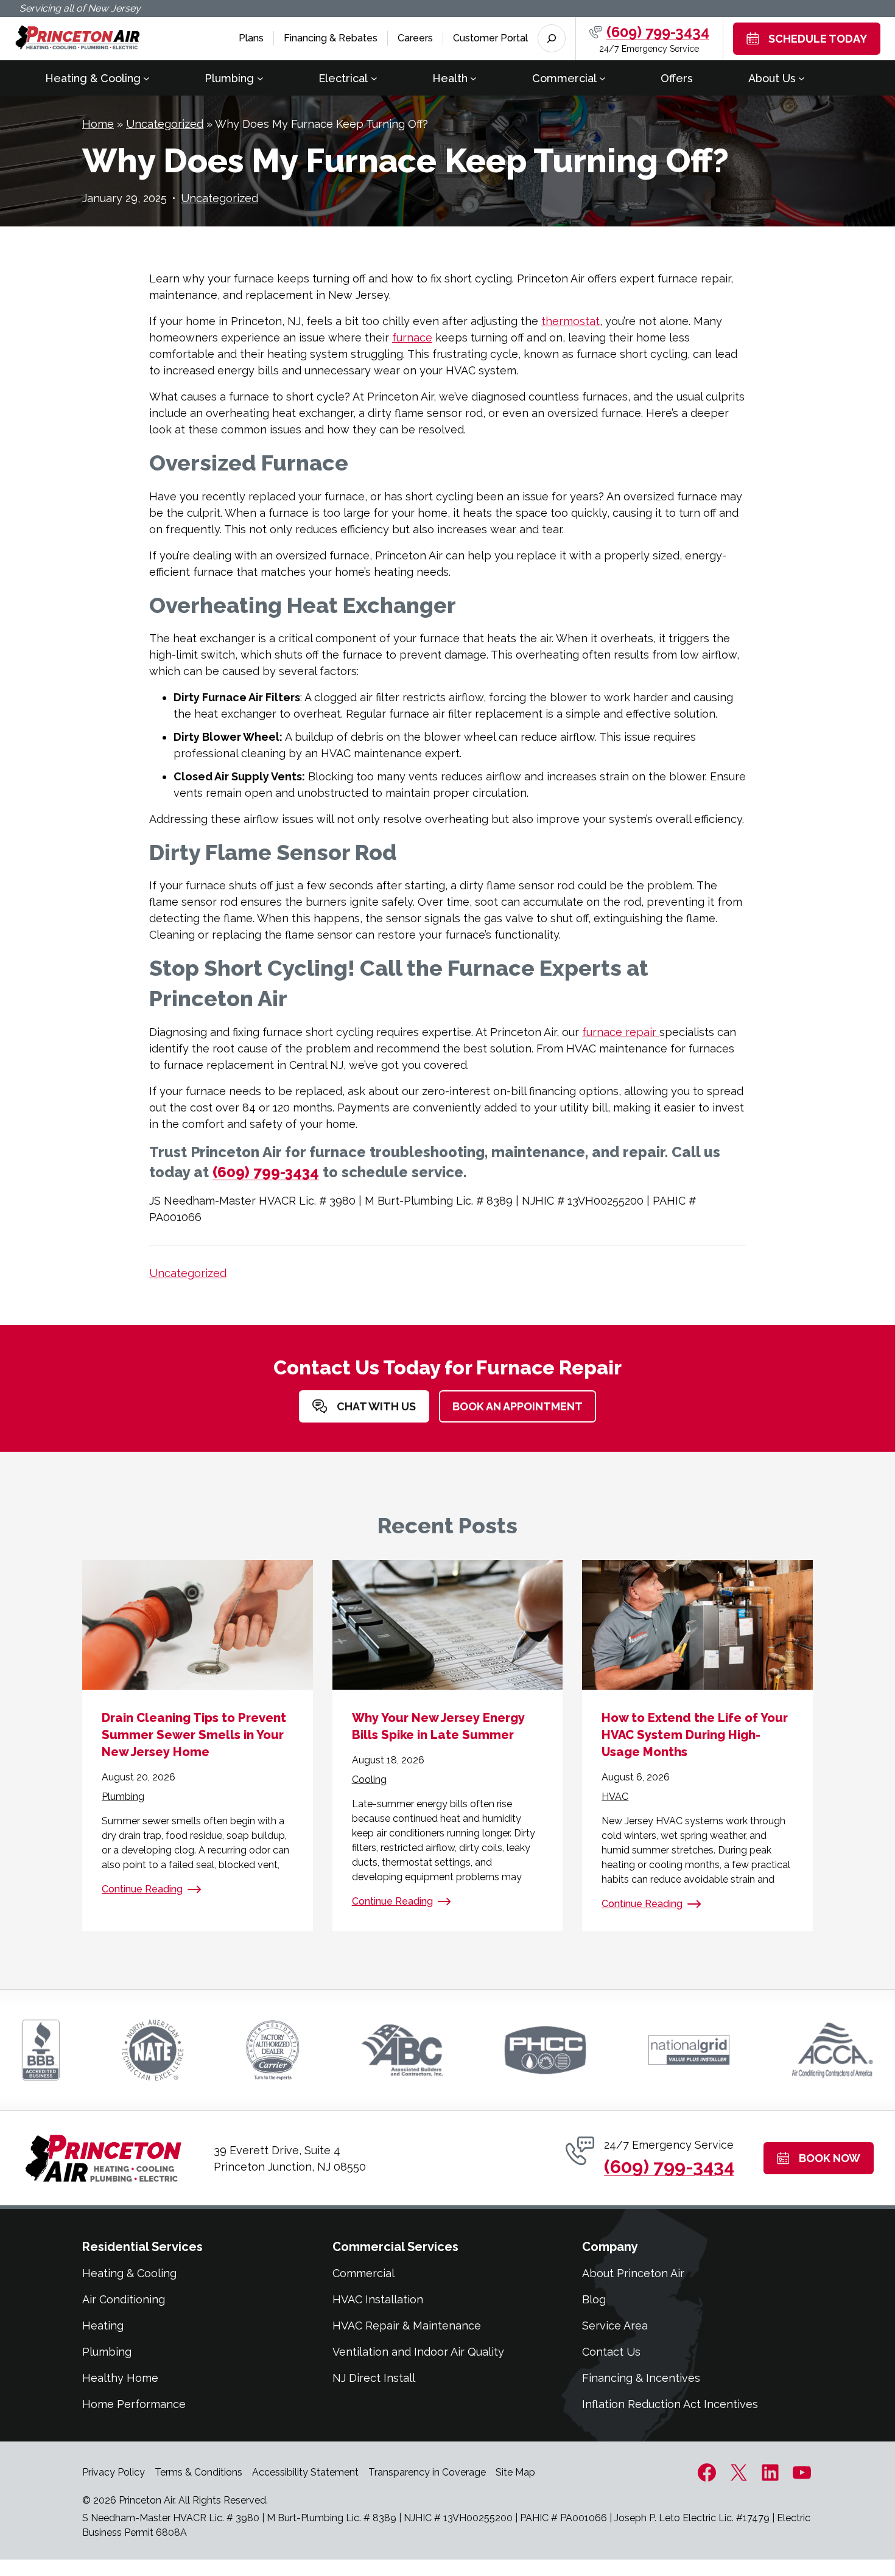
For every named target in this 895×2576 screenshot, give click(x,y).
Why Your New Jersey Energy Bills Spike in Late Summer (438, 1726)
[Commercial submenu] (602, 78)
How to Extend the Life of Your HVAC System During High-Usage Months (695, 1735)
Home (98, 124)
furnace (412, 338)
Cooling (369, 1780)
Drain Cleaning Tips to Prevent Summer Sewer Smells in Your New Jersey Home (194, 1735)
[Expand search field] (552, 38)
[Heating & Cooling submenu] (146, 78)
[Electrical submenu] (374, 78)
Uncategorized (165, 124)
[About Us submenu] (802, 78)
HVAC (615, 1797)
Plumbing (123, 1797)
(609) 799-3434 (658, 32)
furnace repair (621, 1032)
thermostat (570, 321)
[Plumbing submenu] (260, 78)
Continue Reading (142, 1889)
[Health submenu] (473, 78)
